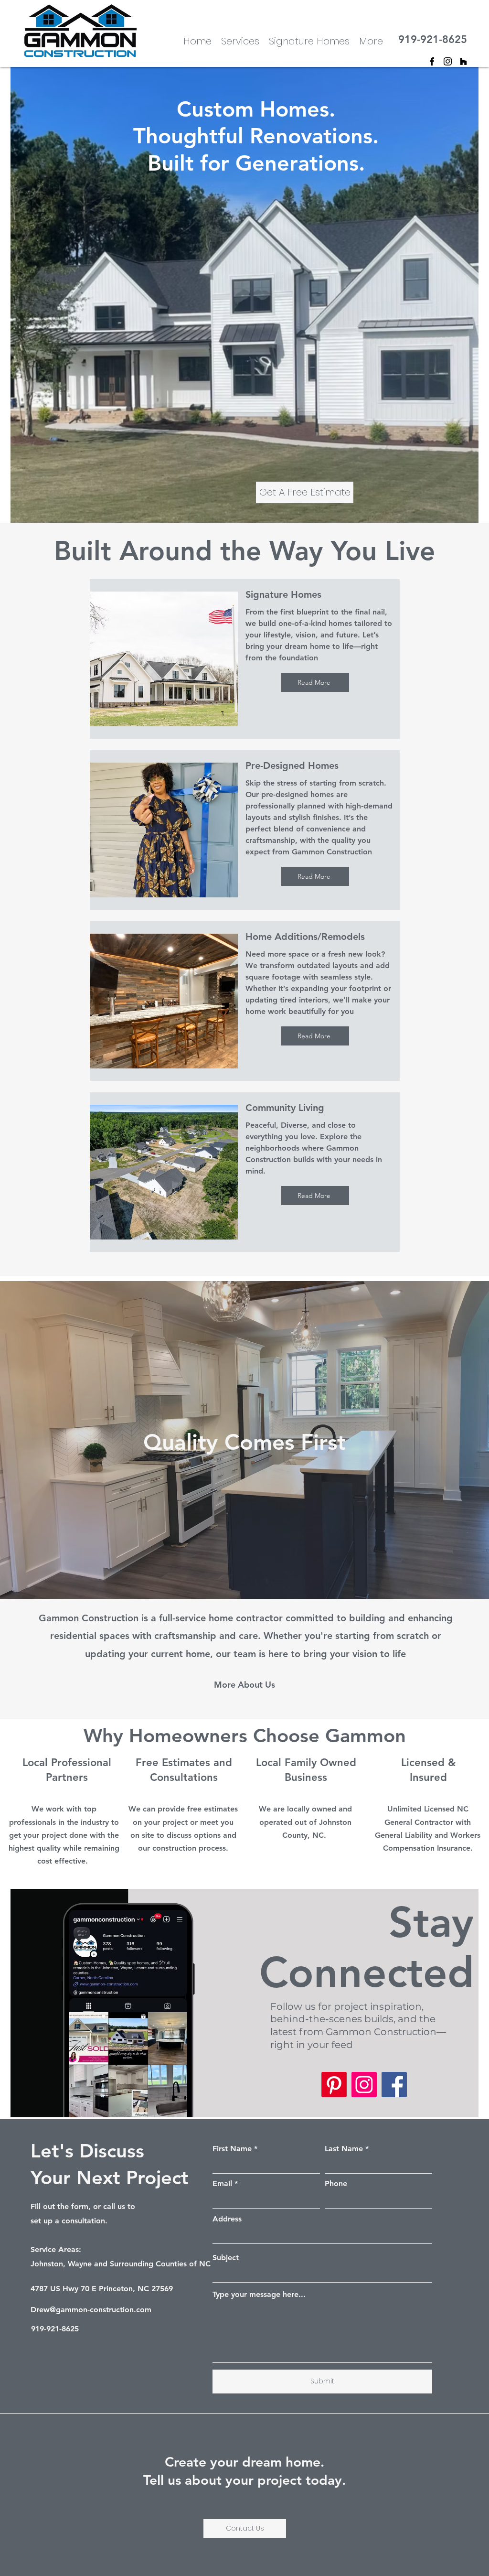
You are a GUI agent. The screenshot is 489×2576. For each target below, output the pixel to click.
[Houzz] (463, 61)
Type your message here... (259, 2295)
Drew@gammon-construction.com (91, 2310)
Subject (226, 2258)
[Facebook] (394, 2085)
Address (227, 2219)
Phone (336, 2184)
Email (222, 2184)
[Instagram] (448, 61)
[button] (371, 40)
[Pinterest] (334, 2085)
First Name (232, 2149)
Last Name (344, 2149)
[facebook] (432, 61)
